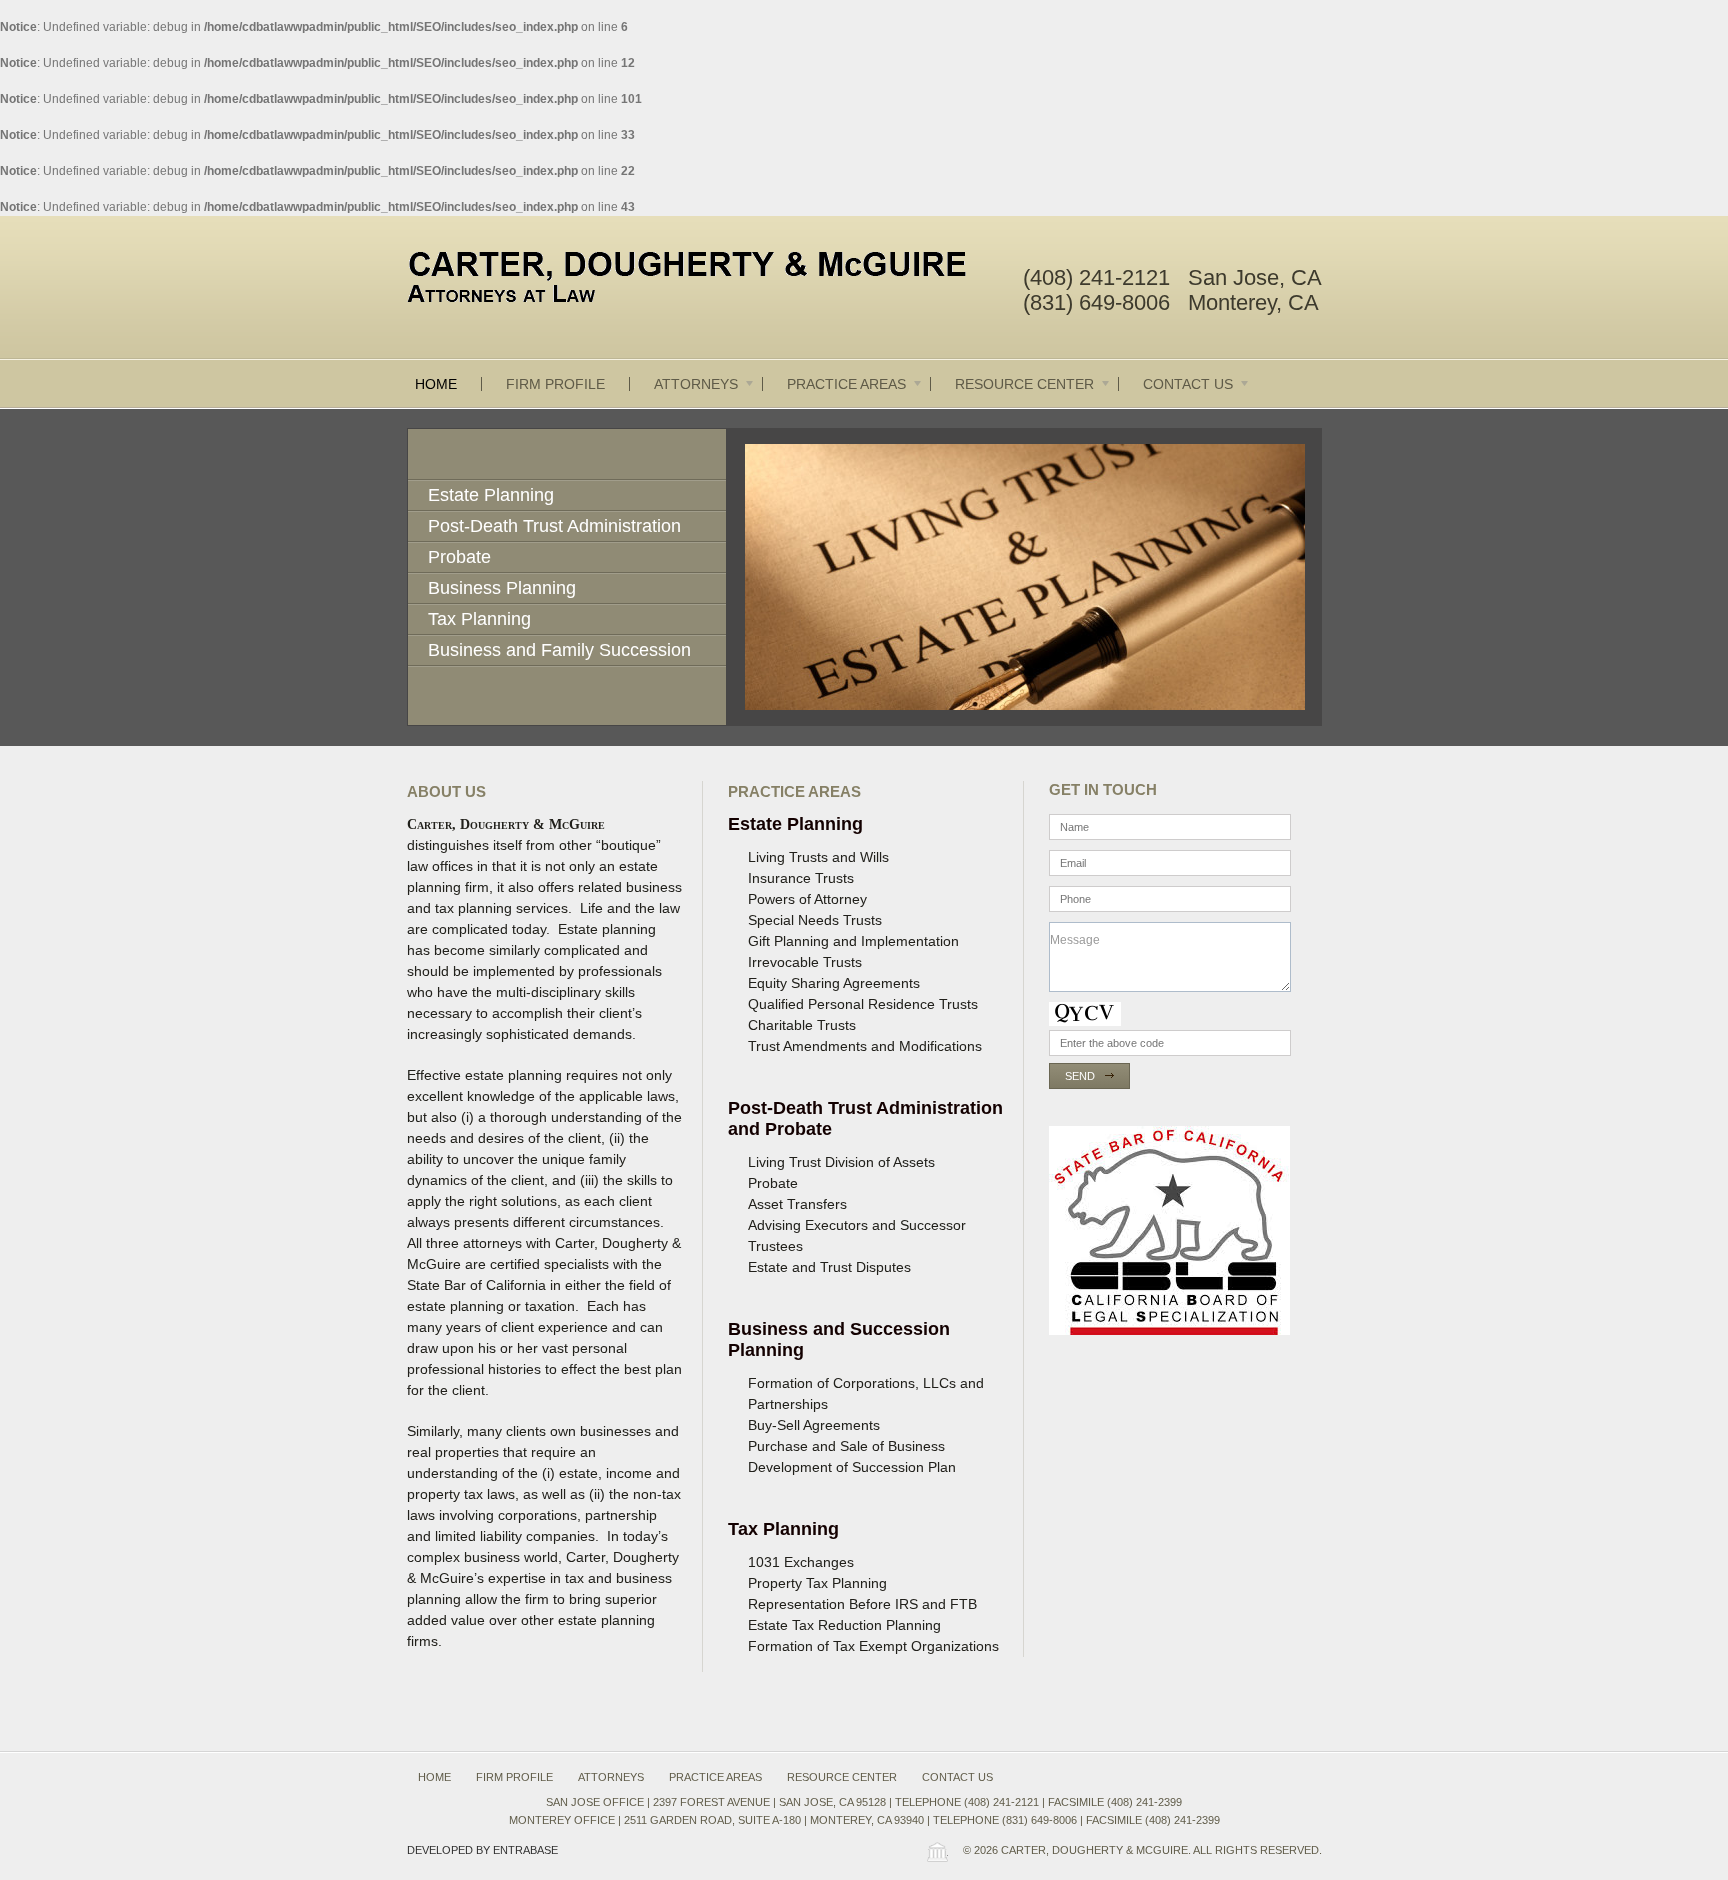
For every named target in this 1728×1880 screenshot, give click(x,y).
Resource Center (1024, 384)
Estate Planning (491, 495)
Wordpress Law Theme (937, 1851)
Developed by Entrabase (482, 1850)
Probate (459, 557)
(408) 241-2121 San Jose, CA (1172, 277)
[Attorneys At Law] (704, 281)
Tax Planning (479, 619)
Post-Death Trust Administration (554, 526)
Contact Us (1188, 384)
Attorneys (696, 384)
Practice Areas (846, 384)
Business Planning (502, 588)
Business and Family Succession (559, 650)
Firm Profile (555, 384)
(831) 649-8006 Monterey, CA (1171, 302)
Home (436, 384)
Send (1080, 1076)
